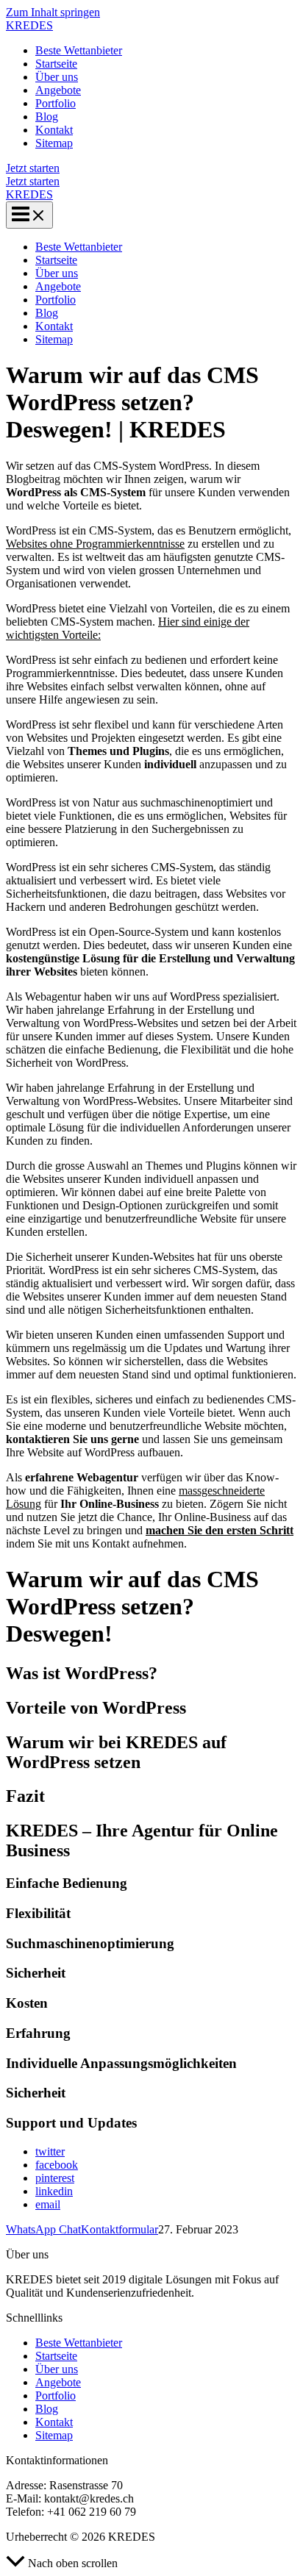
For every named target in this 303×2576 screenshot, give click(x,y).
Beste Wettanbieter (79, 50)
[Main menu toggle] (29, 215)
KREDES (29, 25)
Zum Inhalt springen (53, 12)
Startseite (56, 64)
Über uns (57, 77)
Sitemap (54, 143)
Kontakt (54, 130)
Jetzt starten (33, 181)
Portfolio (56, 103)
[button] (151, 168)
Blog (47, 117)
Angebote (58, 90)
